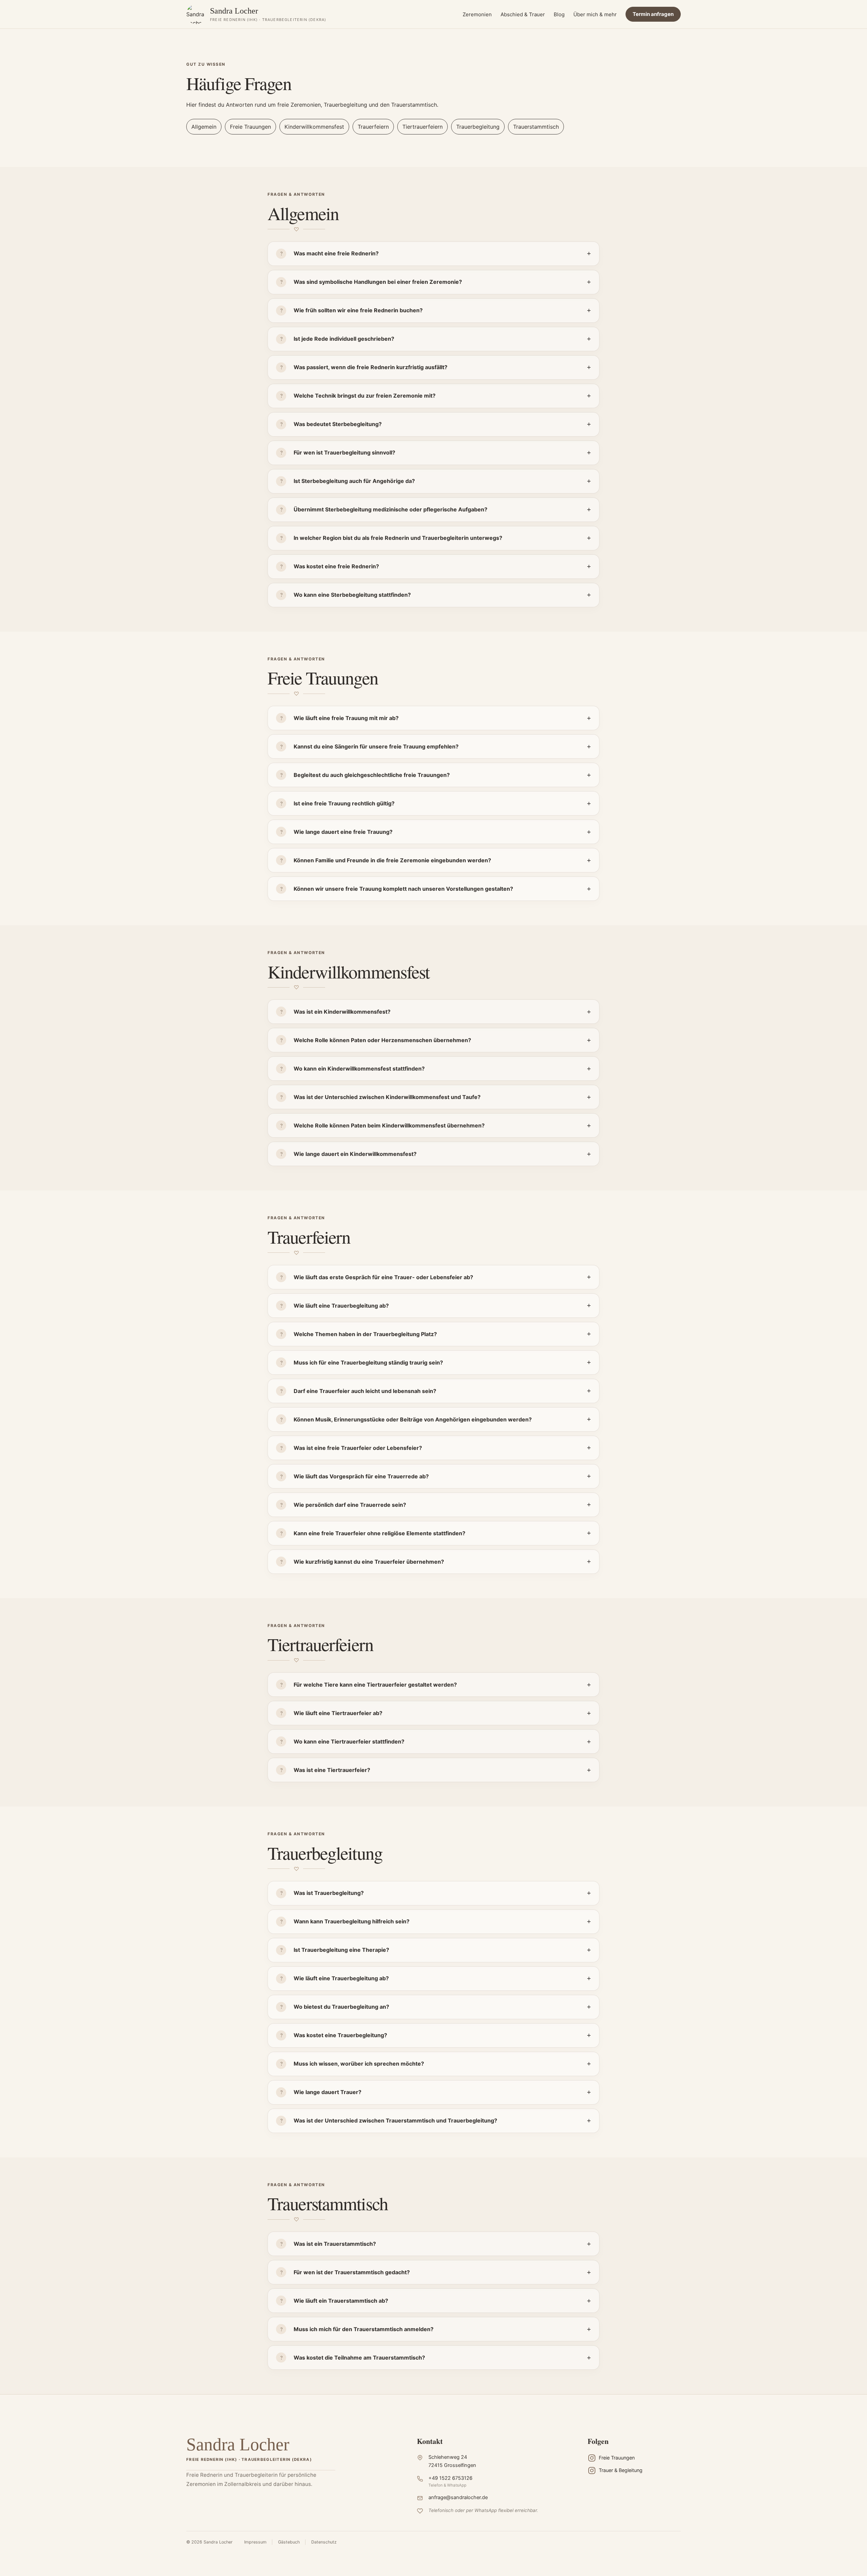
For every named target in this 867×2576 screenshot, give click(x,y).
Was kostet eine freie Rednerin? (336, 566)
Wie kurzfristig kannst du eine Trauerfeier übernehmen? (369, 1562)
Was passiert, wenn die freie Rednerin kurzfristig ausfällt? (371, 367)
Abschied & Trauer (523, 14)
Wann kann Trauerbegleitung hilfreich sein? (352, 1921)
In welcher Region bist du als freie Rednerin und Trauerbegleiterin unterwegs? (398, 538)
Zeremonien (477, 14)
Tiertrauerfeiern (422, 127)
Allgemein (204, 127)
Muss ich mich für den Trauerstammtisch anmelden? (364, 2329)
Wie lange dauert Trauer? (327, 2092)
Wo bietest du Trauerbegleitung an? (341, 2007)
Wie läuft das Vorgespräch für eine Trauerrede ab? (361, 1476)
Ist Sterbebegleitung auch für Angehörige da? (354, 481)
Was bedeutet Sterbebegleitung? (338, 424)
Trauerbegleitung (478, 127)
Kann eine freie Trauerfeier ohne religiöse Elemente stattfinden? (379, 1533)
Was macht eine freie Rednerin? (336, 253)
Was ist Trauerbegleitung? (329, 1893)
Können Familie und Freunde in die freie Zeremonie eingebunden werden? (392, 860)
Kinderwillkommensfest (314, 127)
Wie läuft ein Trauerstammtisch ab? (341, 2301)
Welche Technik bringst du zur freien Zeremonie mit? (365, 396)
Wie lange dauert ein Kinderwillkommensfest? (355, 1154)
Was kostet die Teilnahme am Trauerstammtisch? (359, 2358)
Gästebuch (289, 2542)
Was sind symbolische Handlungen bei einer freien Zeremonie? (378, 282)
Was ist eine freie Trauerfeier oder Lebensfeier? (358, 1448)
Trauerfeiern (373, 127)
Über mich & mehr (595, 14)
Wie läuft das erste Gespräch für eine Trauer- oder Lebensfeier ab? (383, 1277)
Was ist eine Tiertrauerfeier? (332, 1770)
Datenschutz (324, 2542)
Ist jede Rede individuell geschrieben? (344, 339)
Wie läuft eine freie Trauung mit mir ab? (346, 718)
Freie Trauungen (250, 127)
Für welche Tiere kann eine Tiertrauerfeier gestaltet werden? (375, 1685)
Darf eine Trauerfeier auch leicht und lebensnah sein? (365, 1391)
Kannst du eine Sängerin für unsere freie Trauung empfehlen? (376, 746)
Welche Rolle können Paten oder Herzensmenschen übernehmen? (382, 1040)
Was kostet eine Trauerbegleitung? (340, 2035)
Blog (559, 14)
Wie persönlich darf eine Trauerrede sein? (350, 1505)
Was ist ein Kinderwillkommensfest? (342, 1012)
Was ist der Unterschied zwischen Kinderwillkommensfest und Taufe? (387, 1097)
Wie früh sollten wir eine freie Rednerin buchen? (358, 310)
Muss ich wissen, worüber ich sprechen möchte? (359, 2064)
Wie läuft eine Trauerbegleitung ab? (341, 1306)
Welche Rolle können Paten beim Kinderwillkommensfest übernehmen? (389, 1125)
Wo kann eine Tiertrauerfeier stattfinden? (349, 1741)
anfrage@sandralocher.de (458, 2497)
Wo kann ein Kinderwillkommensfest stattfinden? (359, 1069)
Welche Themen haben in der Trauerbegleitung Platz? (365, 1334)
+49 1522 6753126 (450, 2478)
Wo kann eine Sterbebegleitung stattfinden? (352, 595)
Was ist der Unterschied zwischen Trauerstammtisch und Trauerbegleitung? (395, 2120)
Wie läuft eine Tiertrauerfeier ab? (338, 1713)
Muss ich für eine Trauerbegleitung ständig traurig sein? (368, 1363)
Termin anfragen (653, 14)
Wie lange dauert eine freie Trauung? (343, 832)
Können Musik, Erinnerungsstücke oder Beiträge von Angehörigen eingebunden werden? (413, 1419)
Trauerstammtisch (536, 127)
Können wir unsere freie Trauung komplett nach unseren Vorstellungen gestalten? (403, 889)
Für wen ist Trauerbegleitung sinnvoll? (344, 452)
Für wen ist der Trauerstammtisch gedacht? (352, 2272)
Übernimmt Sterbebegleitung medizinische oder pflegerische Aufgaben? (390, 509)
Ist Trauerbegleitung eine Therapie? (341, 1950)
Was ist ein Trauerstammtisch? (335, 2244)
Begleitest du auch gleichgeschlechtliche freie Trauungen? (372, 775)
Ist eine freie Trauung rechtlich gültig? (344, 803)
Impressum (255, 2542)
